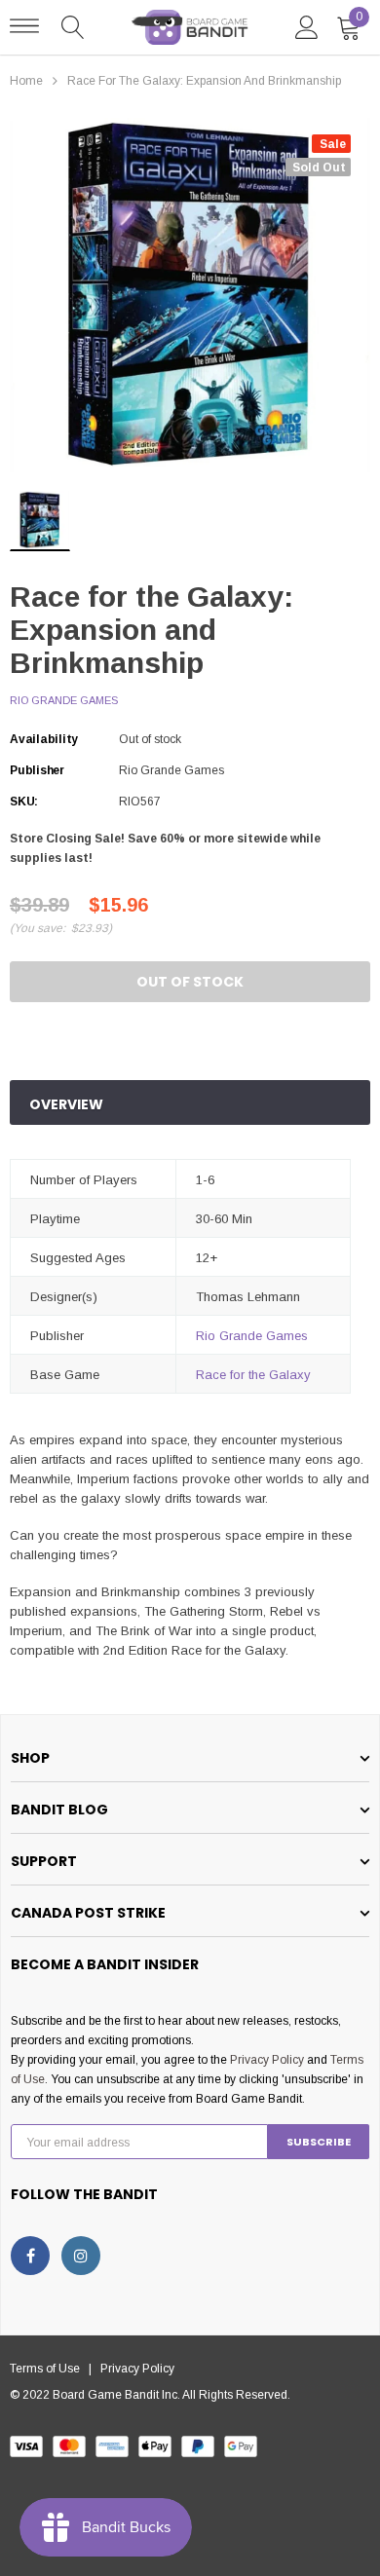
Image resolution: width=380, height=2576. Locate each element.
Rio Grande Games (64, 700)
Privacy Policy (267, 2060)
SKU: (24, 802)
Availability (44, 739)
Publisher (37, 770)
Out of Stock (190, 982)
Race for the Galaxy (253, 1375)
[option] (190, 295)
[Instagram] (81, 2256)
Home (26, 81)
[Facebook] (30, 2256)
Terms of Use (49, 2369)
